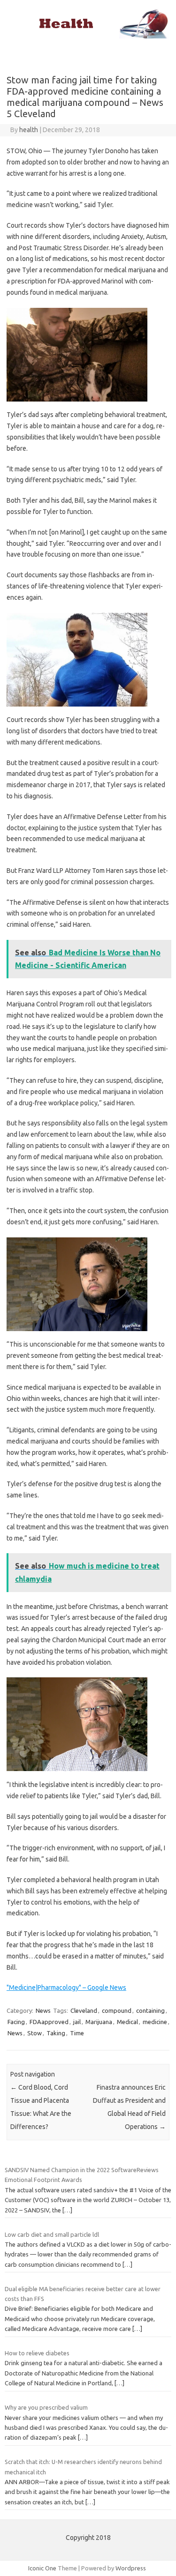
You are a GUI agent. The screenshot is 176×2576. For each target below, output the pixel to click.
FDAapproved (49, 2022)
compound (117, 2010)
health (29, 130)
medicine (155, 2022)
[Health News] (88, 36)
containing (150, 2010)
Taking (56, 2033)
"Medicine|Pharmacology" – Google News (66, 1988)
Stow (34, 2033)
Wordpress (131, 2568)
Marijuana (99, 2022)
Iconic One (42, 2568)
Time (77, 2033)
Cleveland (84, 2010)
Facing (16, 2022)
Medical (127, 2022)
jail (77, 2022)
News (43, 2010)
